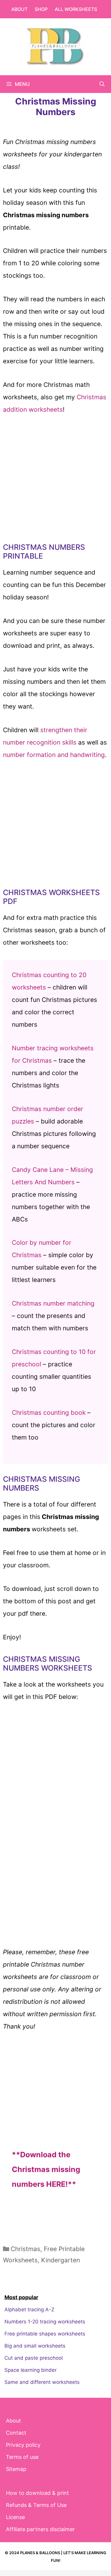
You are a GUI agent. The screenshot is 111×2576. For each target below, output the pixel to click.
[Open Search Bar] (102, 84)
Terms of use (22, 2457)
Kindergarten (61, 2260)
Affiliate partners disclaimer (40, 2529)
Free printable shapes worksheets (45, 2334)
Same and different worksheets (42, 2382)
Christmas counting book (49, 1413)
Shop (41, 9)
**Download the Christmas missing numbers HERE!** (46, 2169)
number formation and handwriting (54, 755)
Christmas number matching (53, 1303)
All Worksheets (76, 9)
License (15, 2517)
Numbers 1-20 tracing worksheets (45, 2322)
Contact (16, 2433)
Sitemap (16, 2469)
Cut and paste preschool (34, 2358)
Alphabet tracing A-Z (29, 2310)
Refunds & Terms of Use (36, 2505)
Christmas (25, 2249)
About (19, 9)
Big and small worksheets (35, 2346)
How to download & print (37, 2493)
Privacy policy (23, 2445)
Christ (21, 1352)
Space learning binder (30, 2370)
